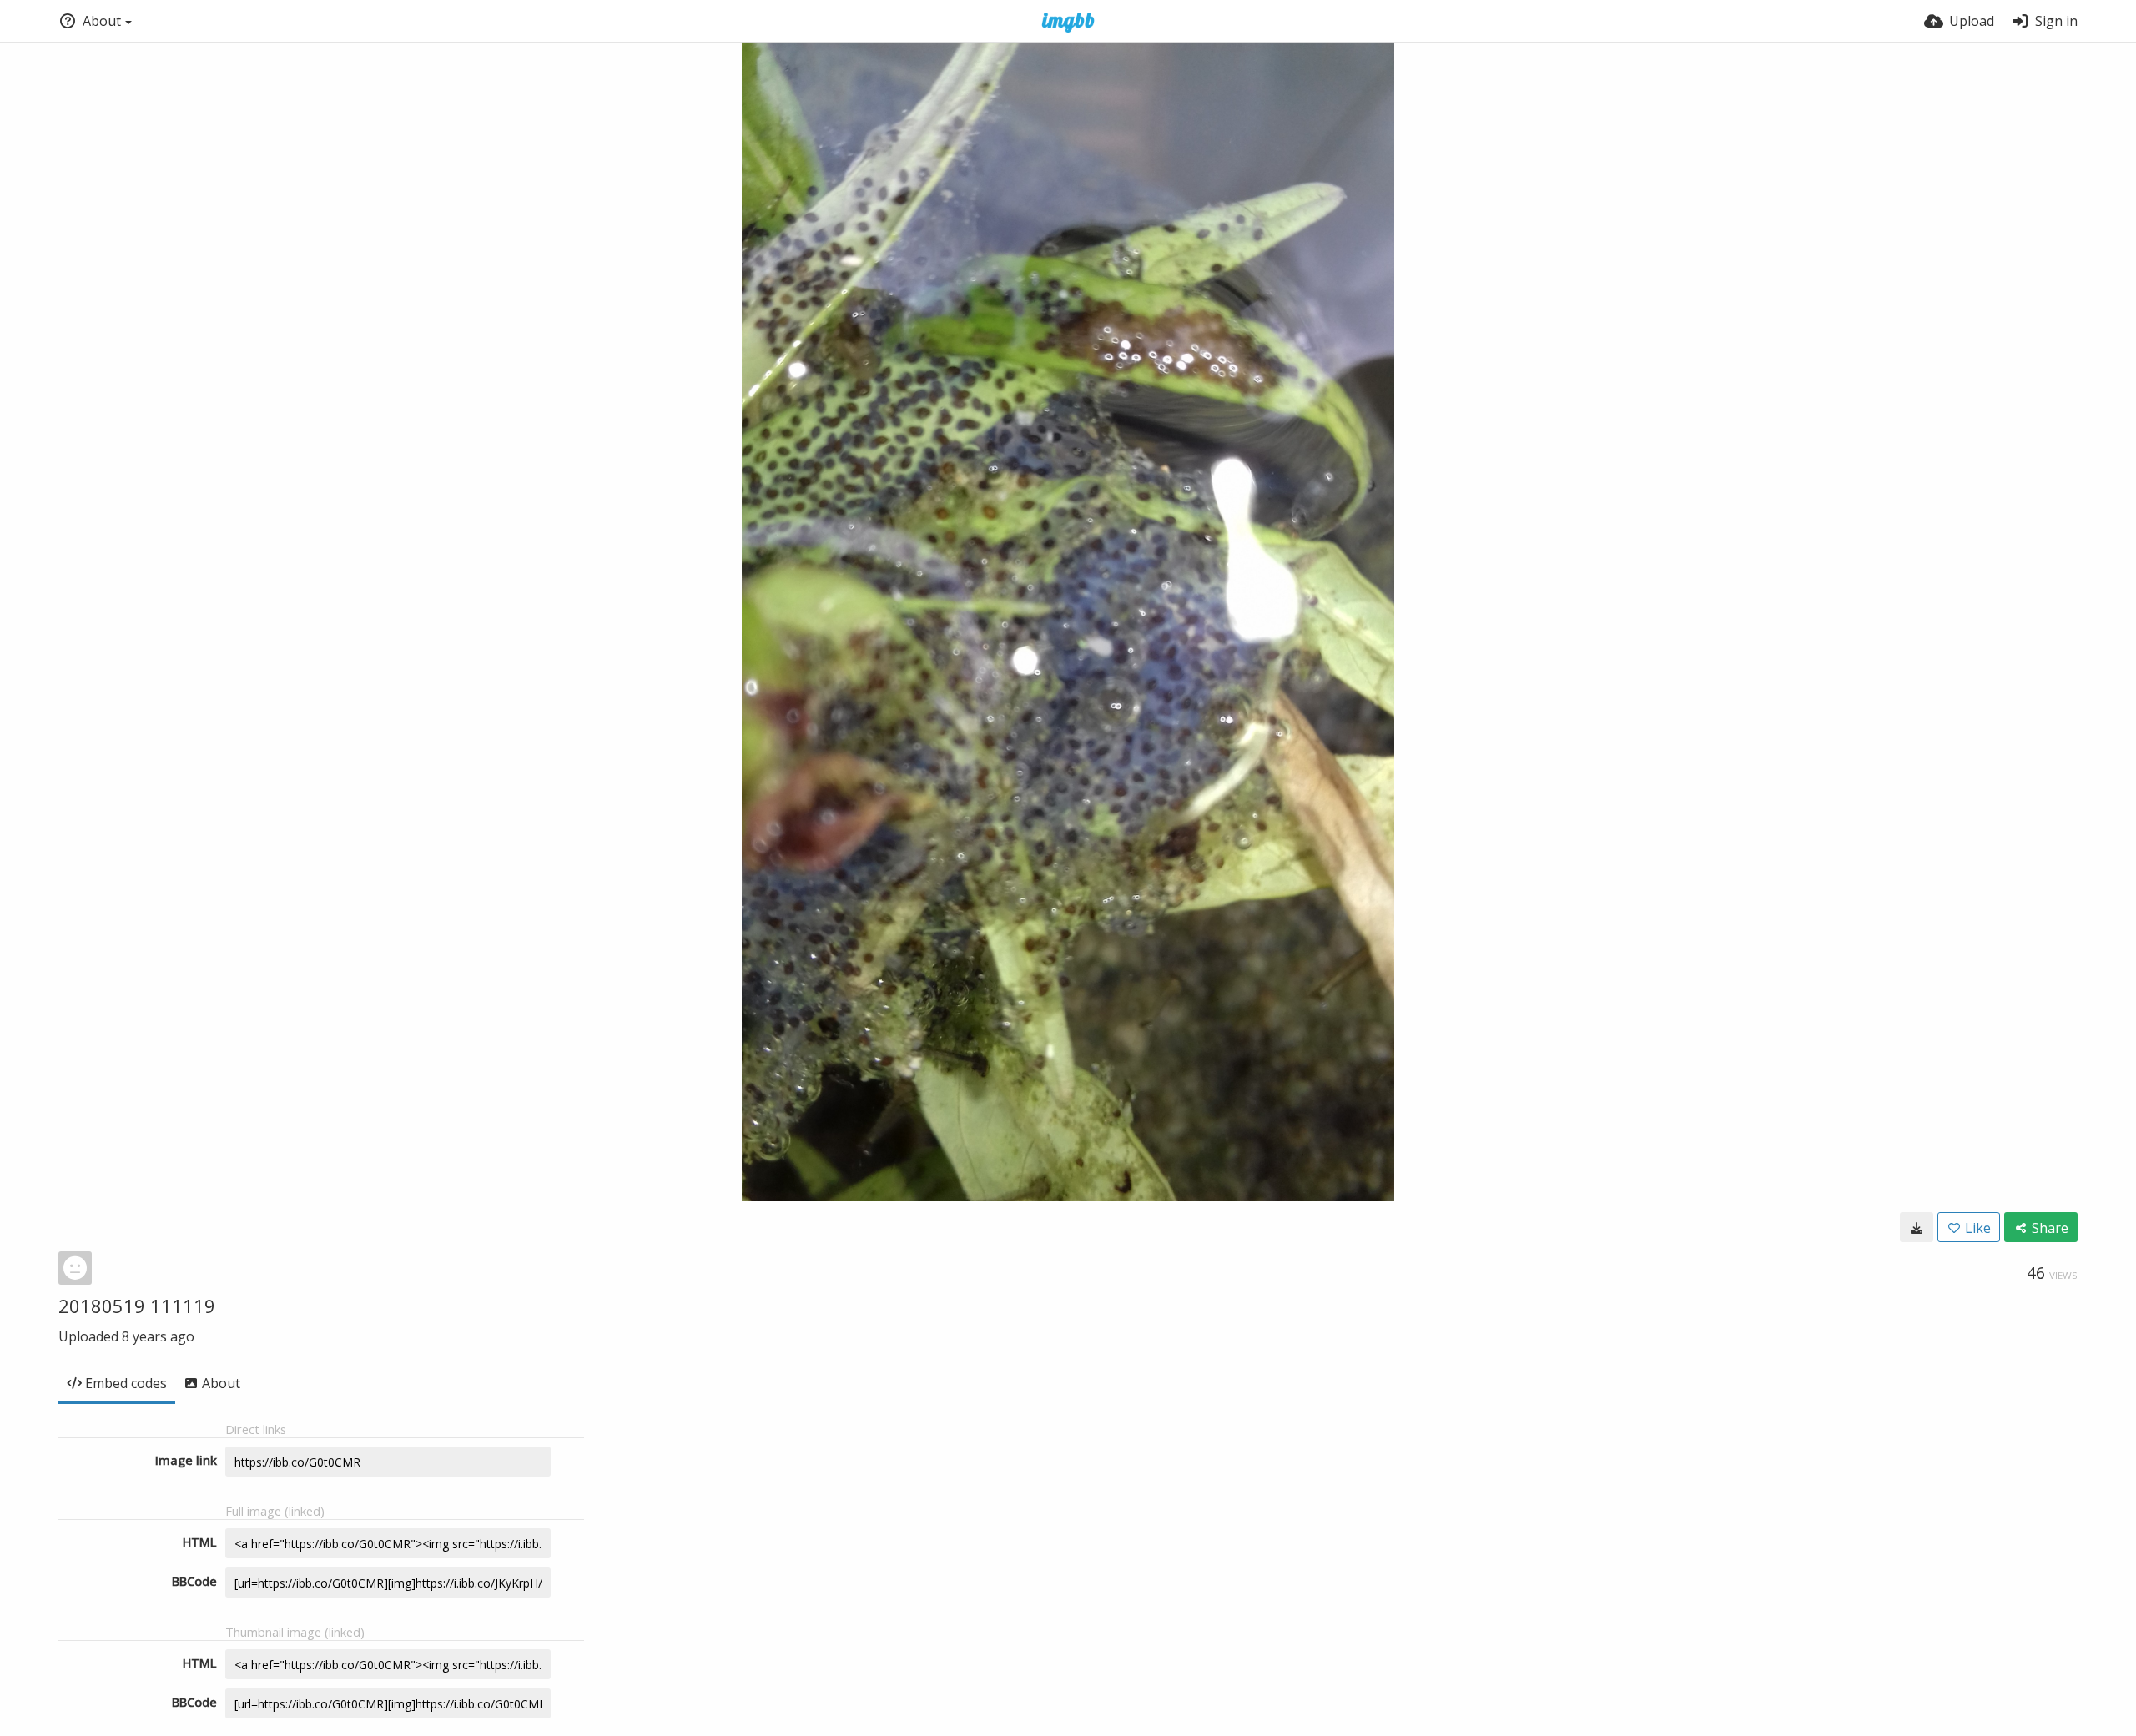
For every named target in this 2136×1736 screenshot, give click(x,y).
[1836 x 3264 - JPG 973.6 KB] (1917, 1227)
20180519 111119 (137, 1306)
